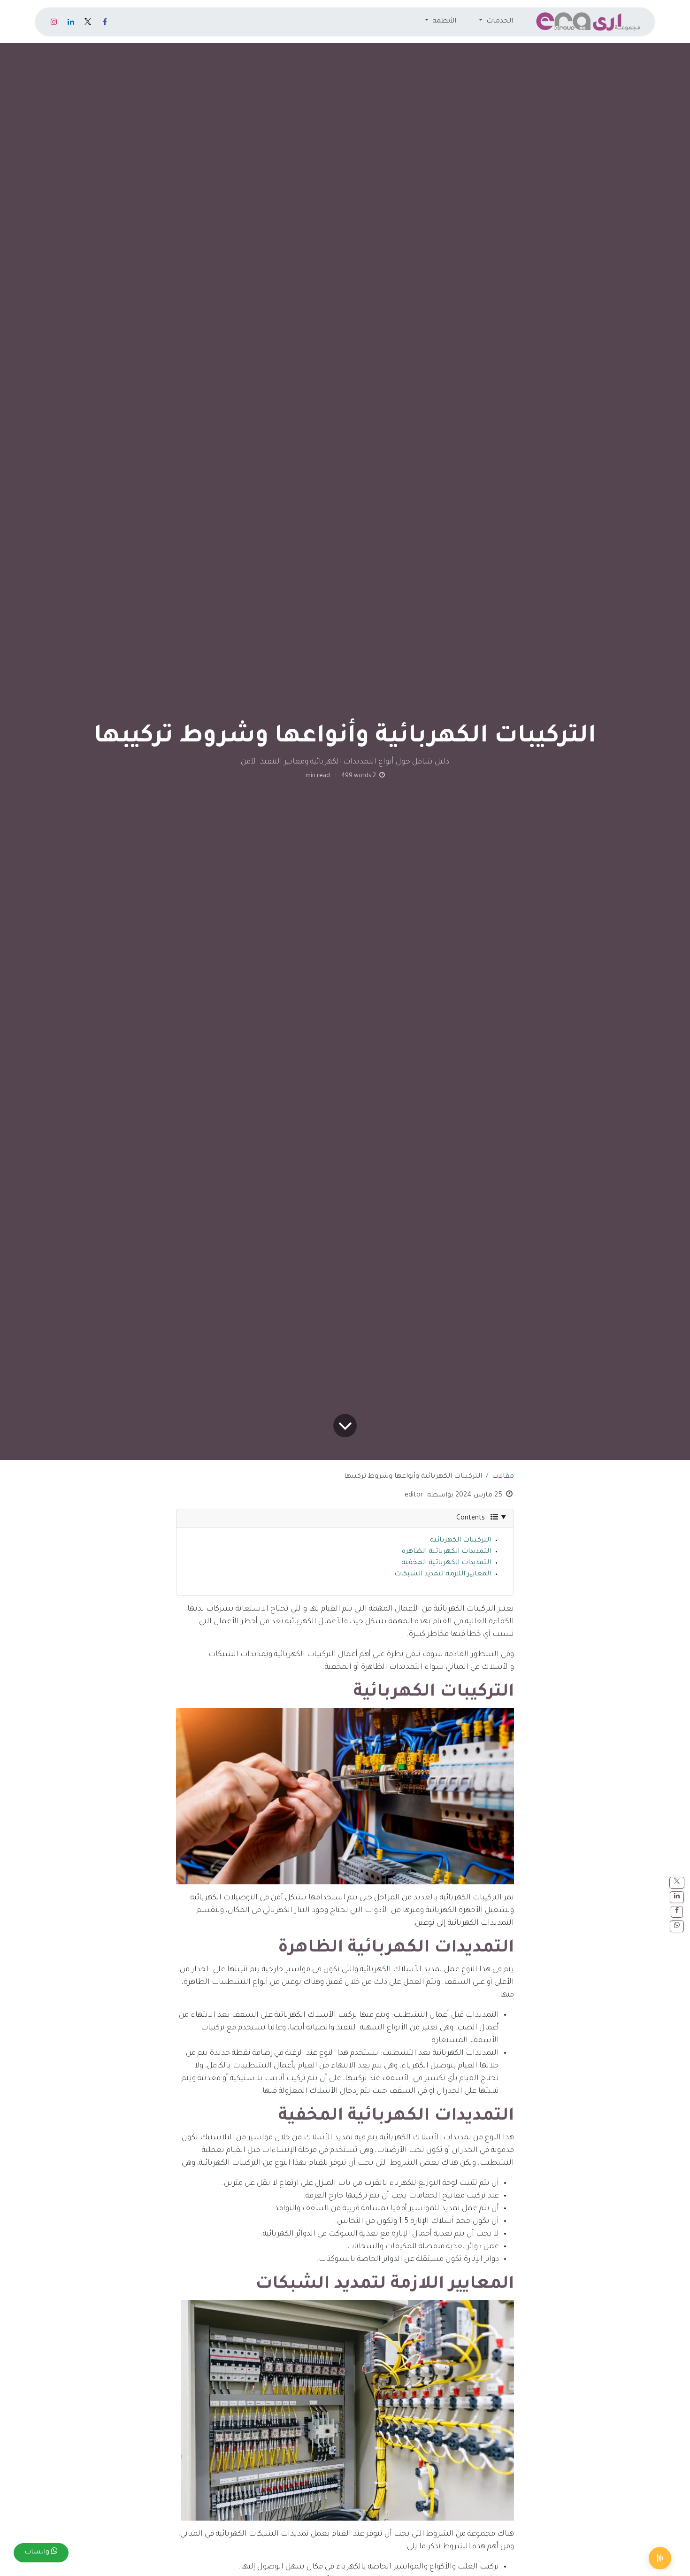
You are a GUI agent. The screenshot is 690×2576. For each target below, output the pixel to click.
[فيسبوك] (105, 22)
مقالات (503, 1477)
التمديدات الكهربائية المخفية (446, 1563)
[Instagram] (54, 22)
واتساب (38, 2553)
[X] (88, 22)
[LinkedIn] (71, 22)
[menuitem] (496, 22)
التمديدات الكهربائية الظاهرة (446, 1552)
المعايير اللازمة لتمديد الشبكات (443, 1574)
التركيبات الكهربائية (460, 1541)
